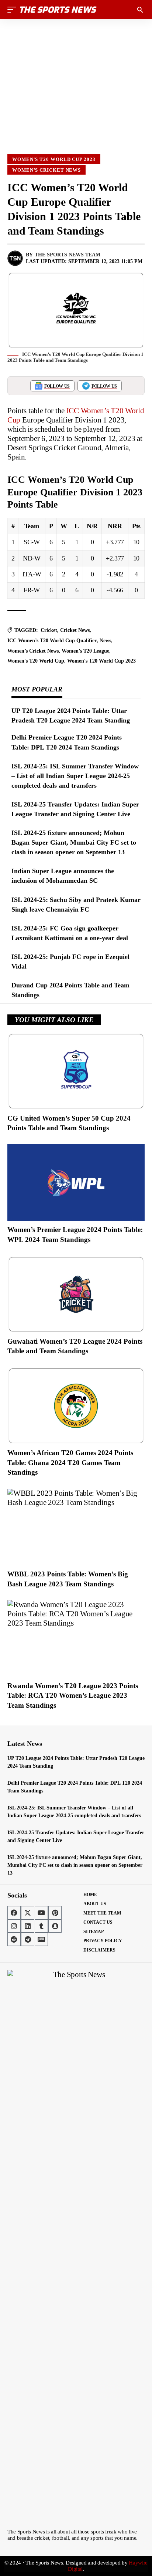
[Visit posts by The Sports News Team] (15, 258)
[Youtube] (41, 1913)
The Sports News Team (68, 255)
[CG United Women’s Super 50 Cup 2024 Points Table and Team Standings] (76, 1071)
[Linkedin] (28, 1926)
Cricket (49, 630)
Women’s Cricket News (46, 170)
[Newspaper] (41, 1939)
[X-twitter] (28, 1913)
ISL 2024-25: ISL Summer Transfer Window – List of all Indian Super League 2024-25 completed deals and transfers (75, 776)
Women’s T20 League (85, 651)
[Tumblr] (41, 1926)
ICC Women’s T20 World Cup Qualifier (52, 641)
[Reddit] (14, 1939)
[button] (14, 10)
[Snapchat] (55, 1926)
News (105, 641)
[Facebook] (14, 1913)
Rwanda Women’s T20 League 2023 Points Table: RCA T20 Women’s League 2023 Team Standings (73, 1696)
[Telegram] (28, 1939)
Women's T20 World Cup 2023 (54, 159)
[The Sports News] (58, 10)
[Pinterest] (55, 1913)
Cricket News (75, 630)
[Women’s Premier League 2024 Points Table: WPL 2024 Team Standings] (76, 1183)
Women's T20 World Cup (36, 661)
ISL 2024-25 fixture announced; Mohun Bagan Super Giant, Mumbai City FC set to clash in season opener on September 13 (74, 842)
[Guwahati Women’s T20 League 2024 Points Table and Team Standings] (76, 1294)
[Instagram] (14, 1926)
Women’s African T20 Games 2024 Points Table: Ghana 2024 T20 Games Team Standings (70, 1462)
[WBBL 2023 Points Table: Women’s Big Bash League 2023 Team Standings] (76, 1527)
